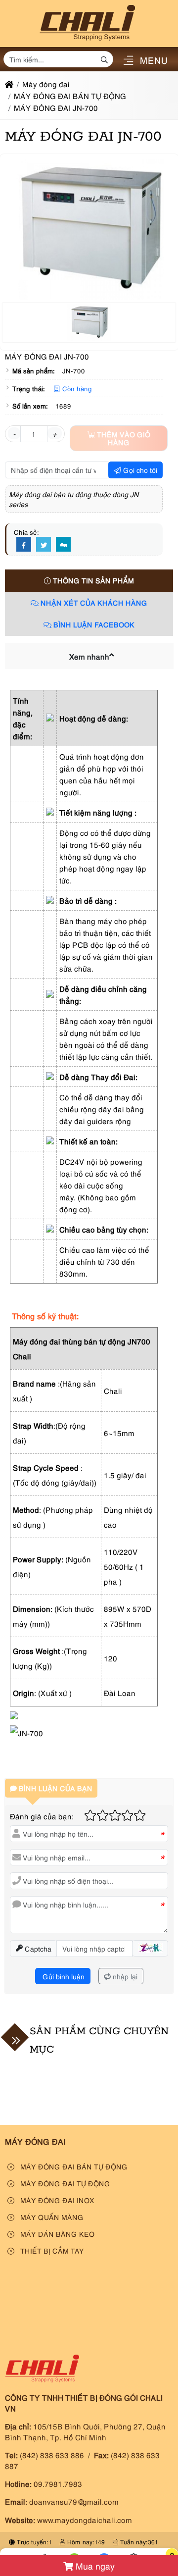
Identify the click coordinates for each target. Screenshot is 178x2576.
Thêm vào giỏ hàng (123, 438)
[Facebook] (24, 545)
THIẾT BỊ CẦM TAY (51, 2250)
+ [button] (55, 433)
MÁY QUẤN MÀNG (51, 2217)
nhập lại (124, 1976)
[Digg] (63, 545)
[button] (128, 61)
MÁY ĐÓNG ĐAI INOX (56, 2200)
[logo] (87, 41)
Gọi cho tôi (139, 470)
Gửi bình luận (63, 1976)
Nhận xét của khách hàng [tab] (93, 602)
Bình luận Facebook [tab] (93, 624)
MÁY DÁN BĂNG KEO (56, 2234)
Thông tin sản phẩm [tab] (92, 580)
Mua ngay (94, 2566)
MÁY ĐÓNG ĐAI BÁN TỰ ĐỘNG (73, 2166)
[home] (9, 84)
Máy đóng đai (35, 2141)
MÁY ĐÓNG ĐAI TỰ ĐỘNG (64, 2183)
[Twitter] (44, 545)
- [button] (14, 433)
